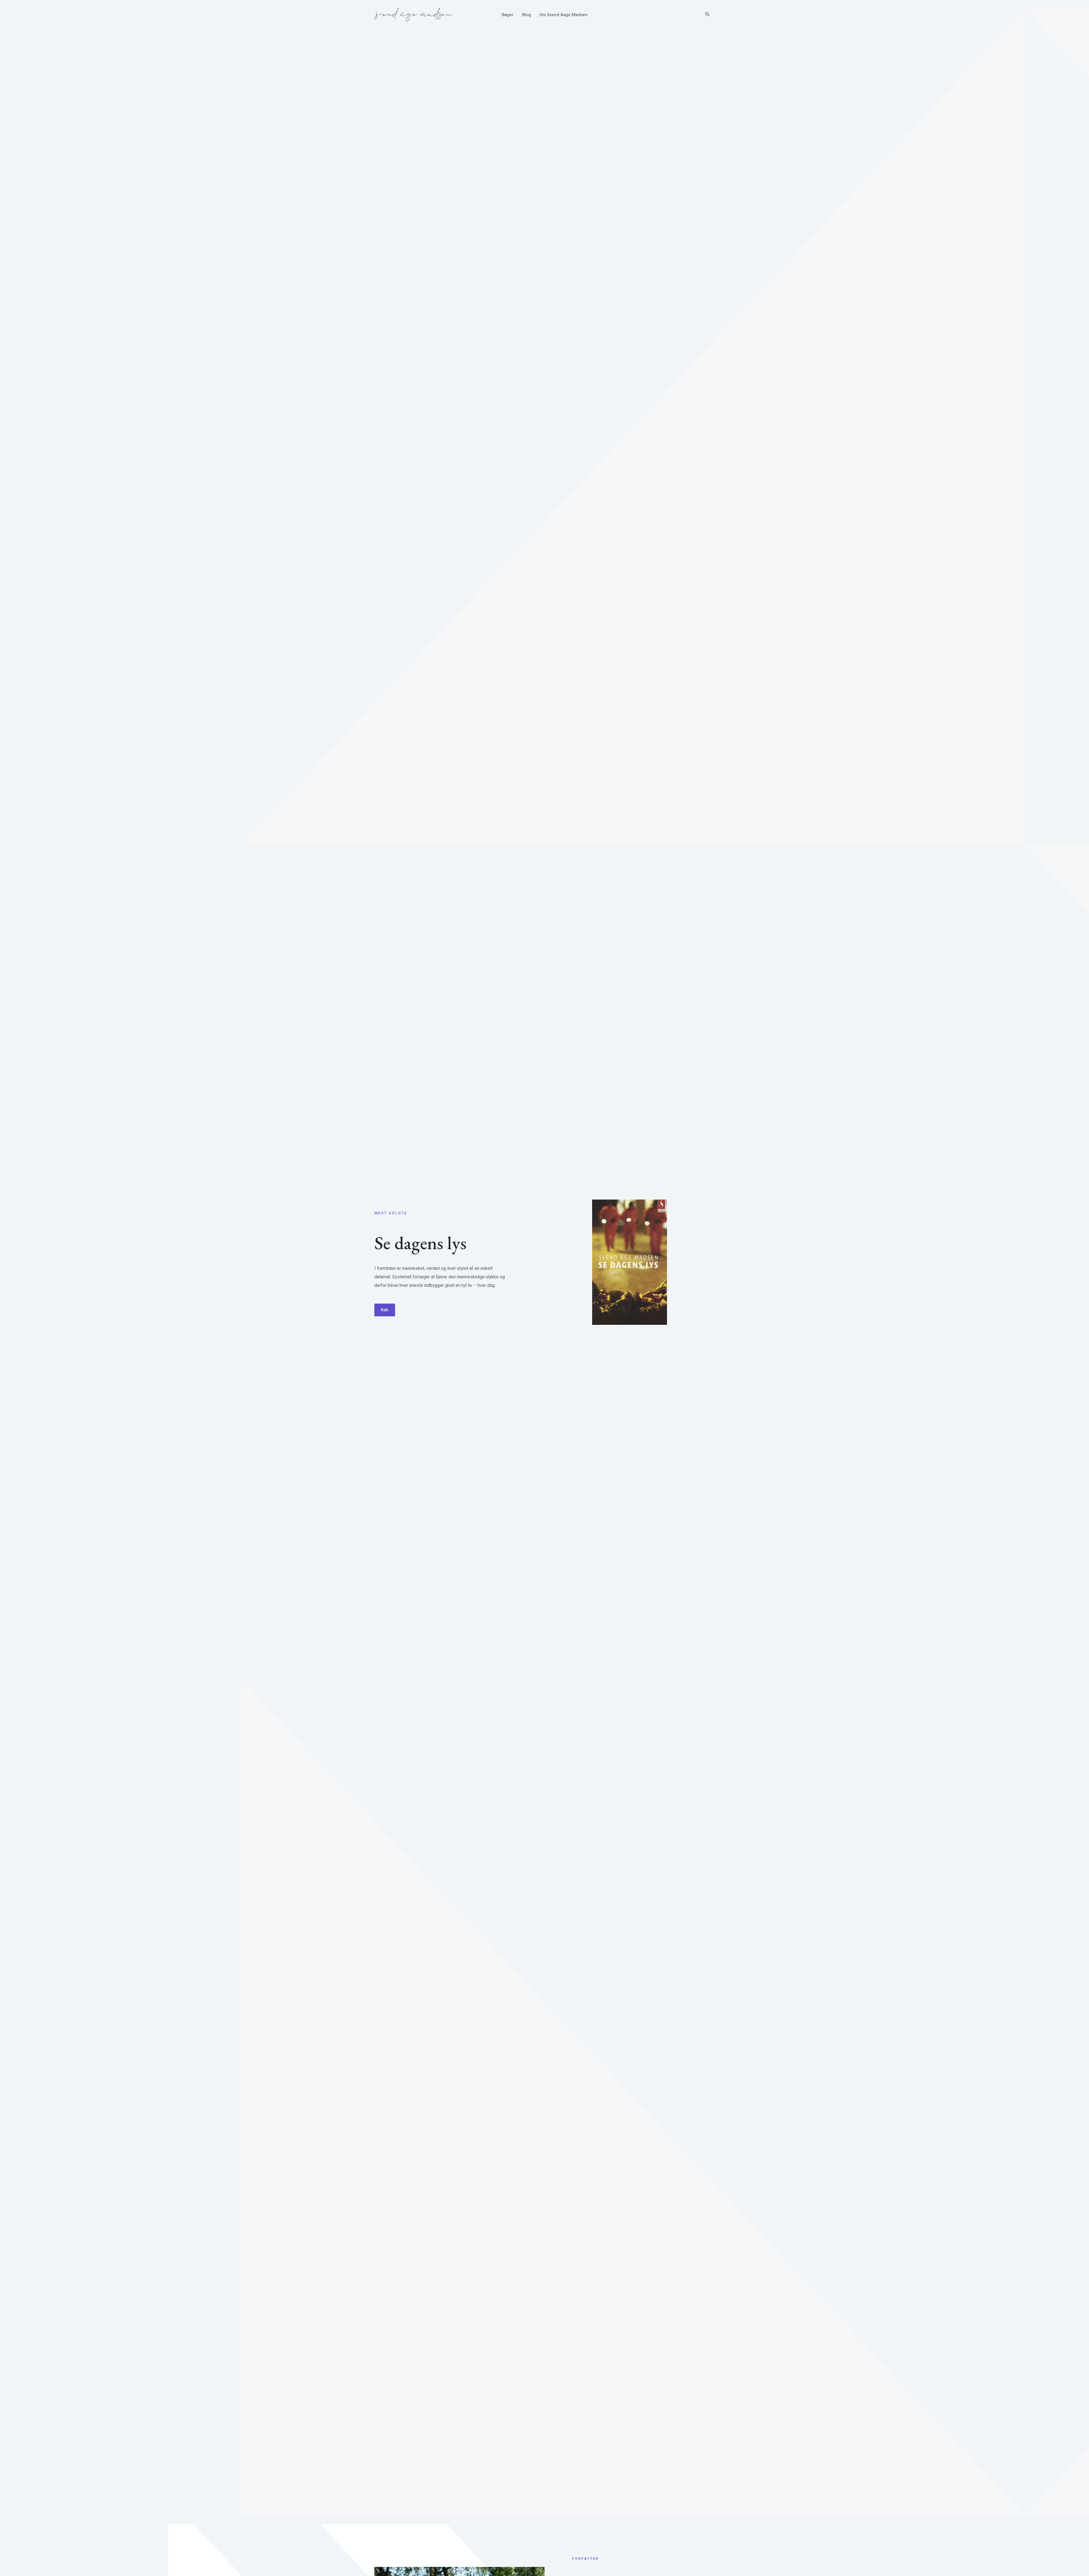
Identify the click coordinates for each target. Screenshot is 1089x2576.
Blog (526, 15)
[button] (708, 15)
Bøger (508, 15)
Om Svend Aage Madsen (564, 15)
